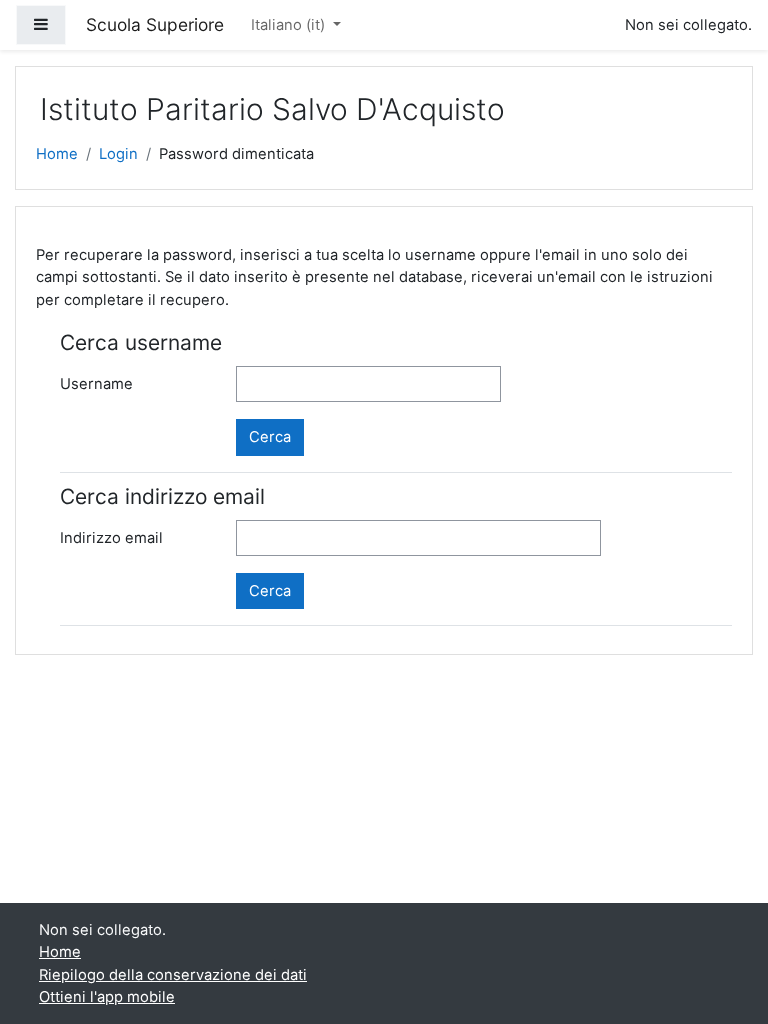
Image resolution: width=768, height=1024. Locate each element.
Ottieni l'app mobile (107, 997)
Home (57, 154)
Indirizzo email (111, 538)
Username (96, 384)
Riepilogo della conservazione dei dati (173, 975)
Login (118, 154)
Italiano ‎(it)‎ (290, 25)
